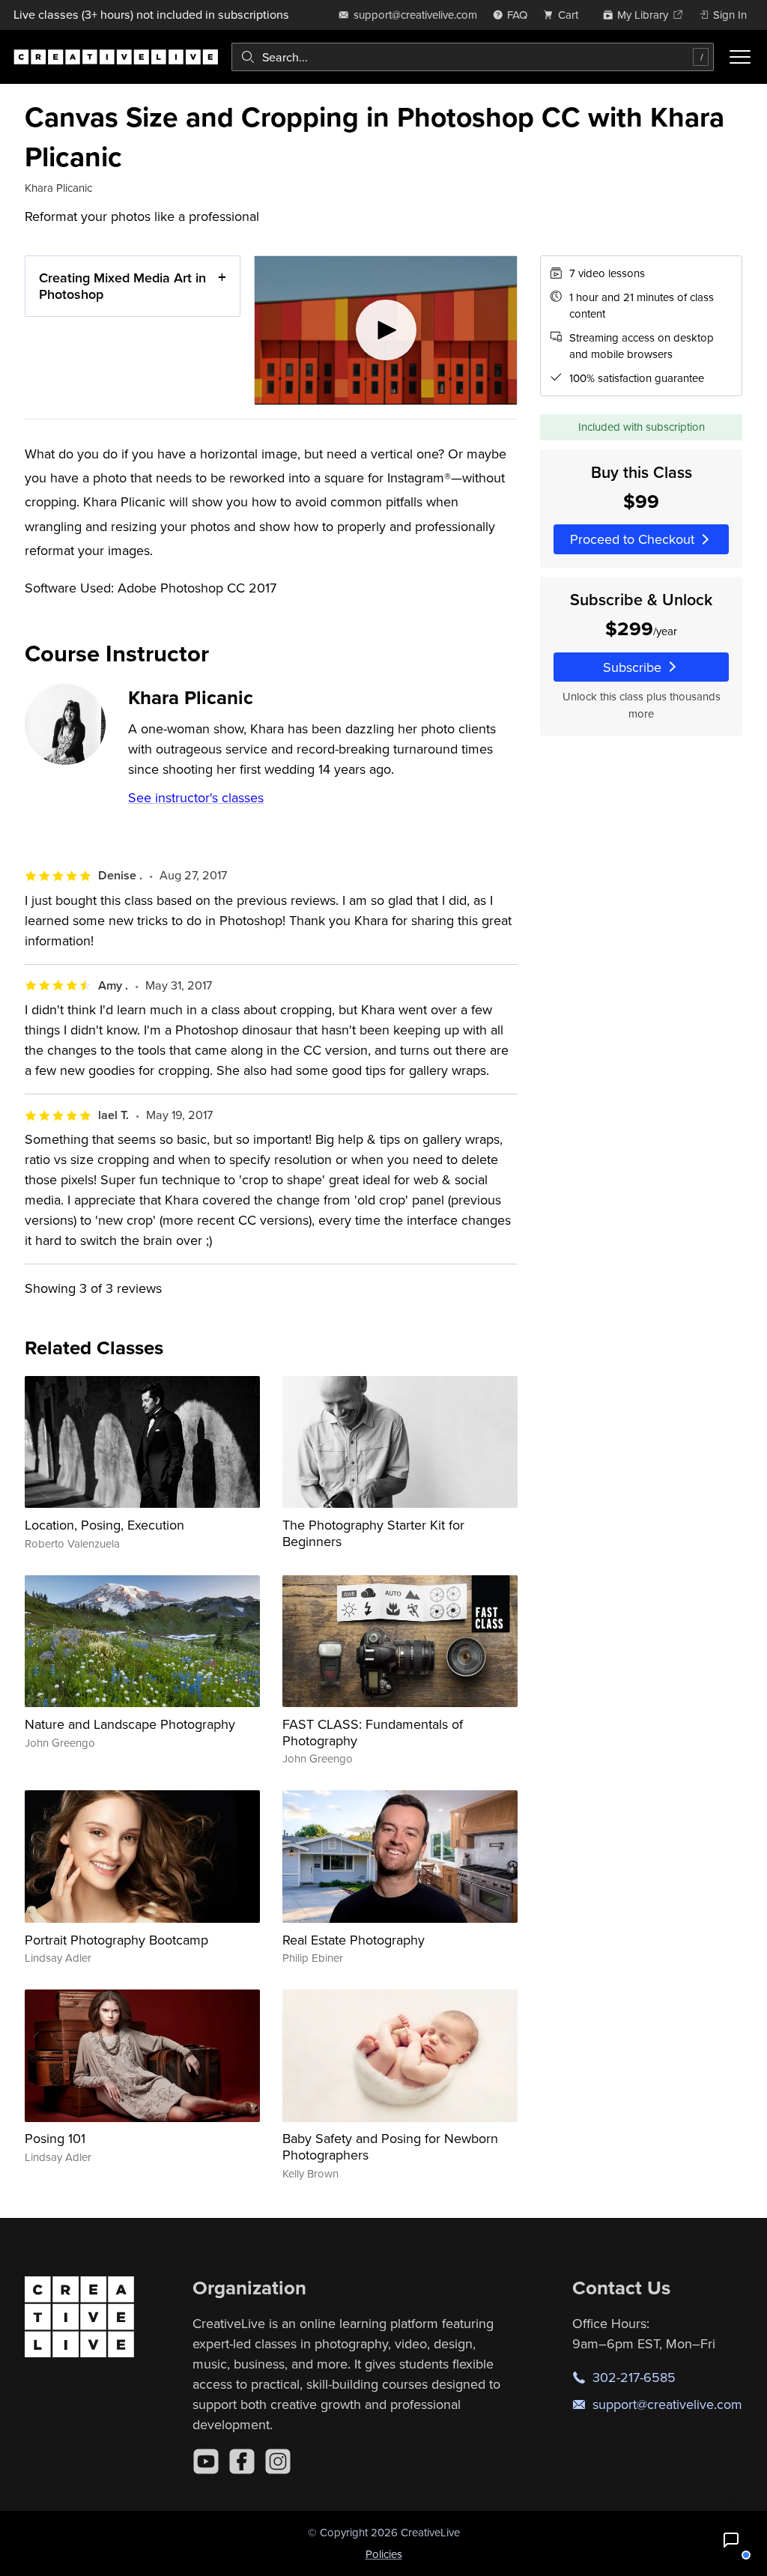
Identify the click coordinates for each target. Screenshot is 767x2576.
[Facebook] (242, 2461)
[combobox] (473, 57)
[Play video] (386, 330)
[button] (731, 2540)
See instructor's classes (196, 797)
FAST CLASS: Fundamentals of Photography (373, 1732)
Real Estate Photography (354, 1940)
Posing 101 (55, 2138)
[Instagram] (278, 2461)
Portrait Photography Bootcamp (116, 1940)
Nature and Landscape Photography (130, 1724)
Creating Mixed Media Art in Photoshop (122, 286)
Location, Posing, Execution (104, 1525)
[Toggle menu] (740, 57)
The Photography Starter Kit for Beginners (373, 1533)
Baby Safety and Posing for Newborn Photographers (390, 2146)
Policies (384, 2554)
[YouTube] (206, 2461)
